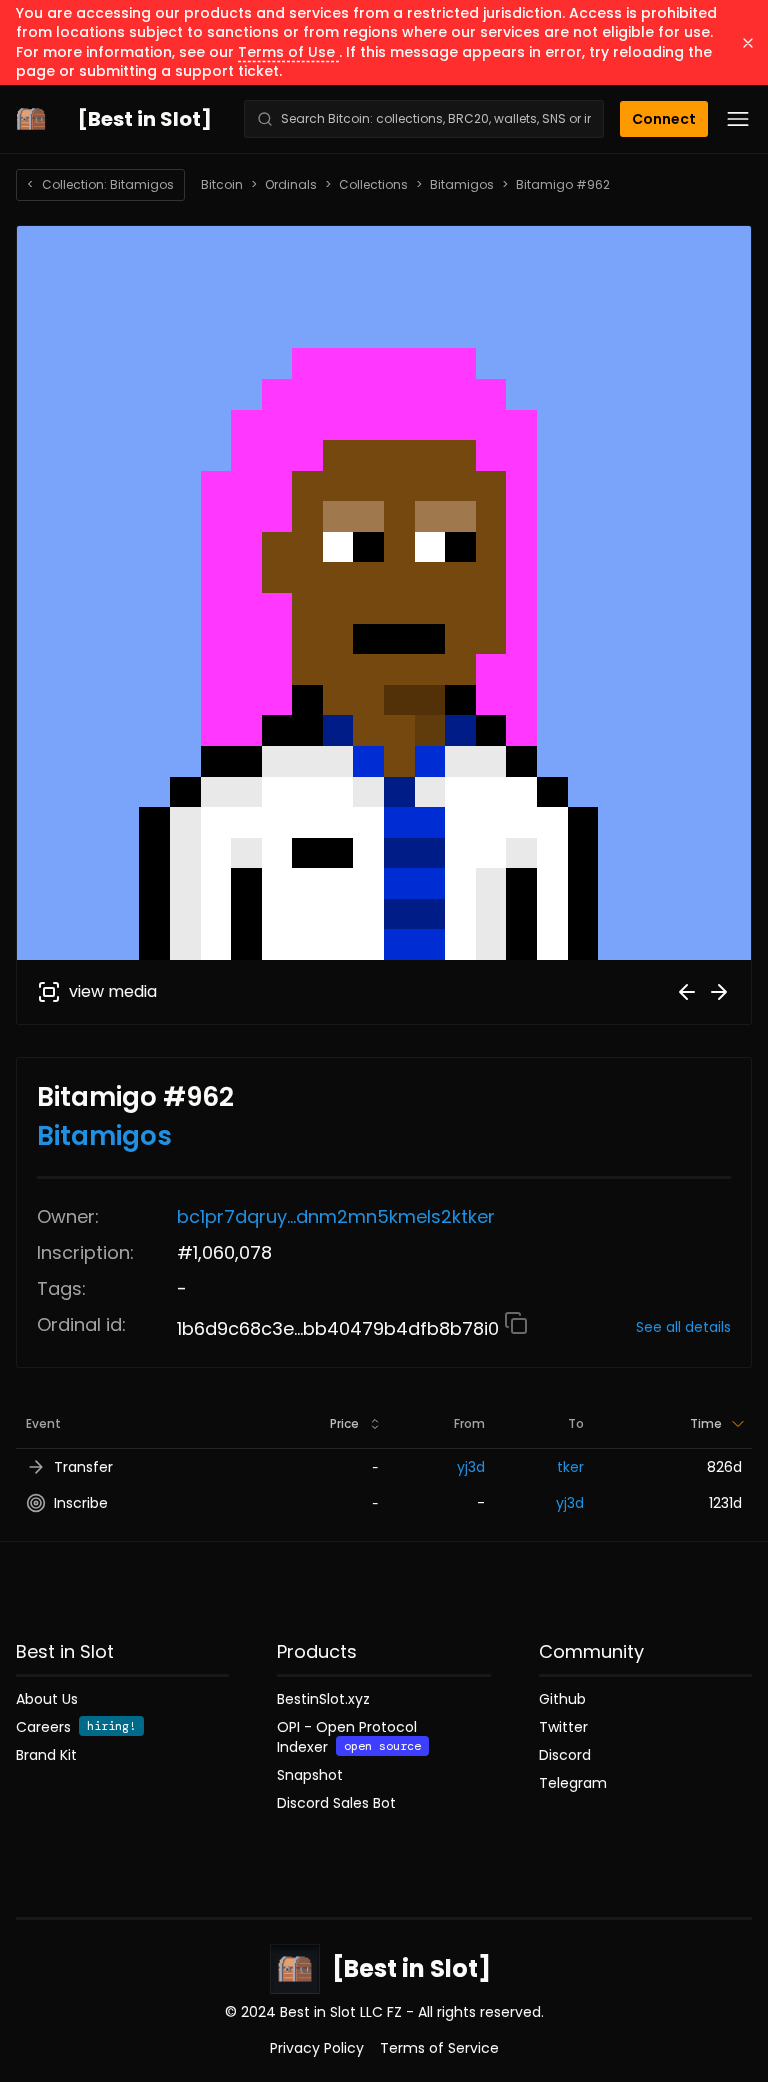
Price (344, 1423)
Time (706, 1423)
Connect (664, 119)
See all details (683, 1327)
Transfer (83, 1467)
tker (570, 1467)
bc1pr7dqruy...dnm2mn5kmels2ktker (336, 1216)
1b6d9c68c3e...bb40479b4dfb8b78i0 (340, 1328)
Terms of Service (439, 2048)
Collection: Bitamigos (100, 184)
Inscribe (81, 1503)
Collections (373, 185)
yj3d (471, 1467)
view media (113, 991)
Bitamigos (462, 185)
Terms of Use (288, 52)
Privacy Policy (317, 2048)
